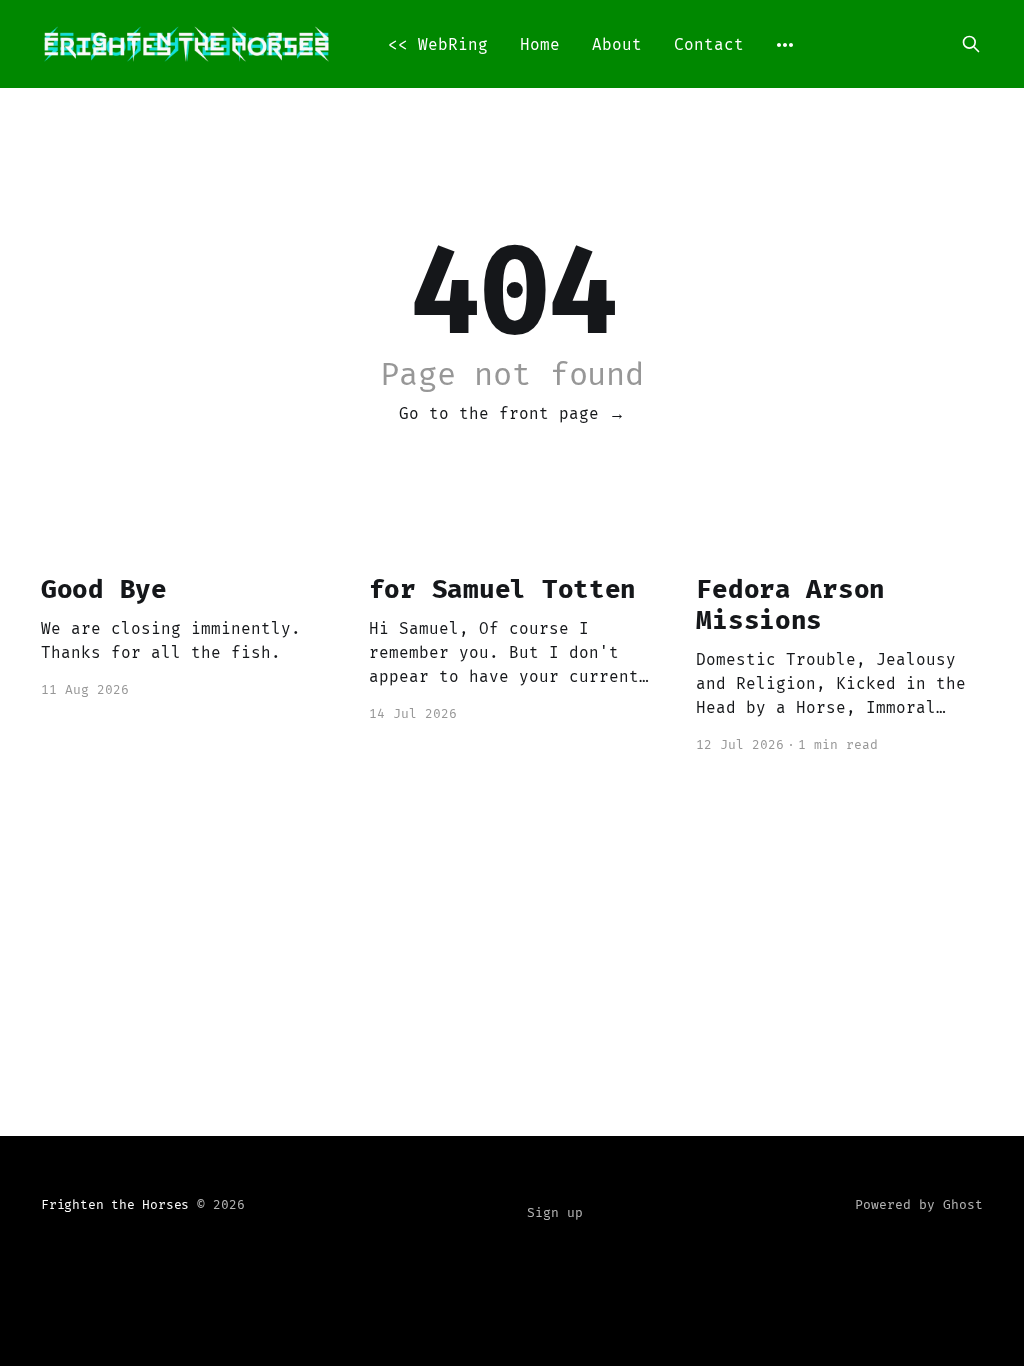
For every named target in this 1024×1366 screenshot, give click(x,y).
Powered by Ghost (919, 1204)
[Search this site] (971, 44)
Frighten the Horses (115, 1204)
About (617, 44)
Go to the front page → (512, 413)
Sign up (555, 1212)
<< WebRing (438, 44)
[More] (785, 45)
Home (540, 44)
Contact (709, 44)
